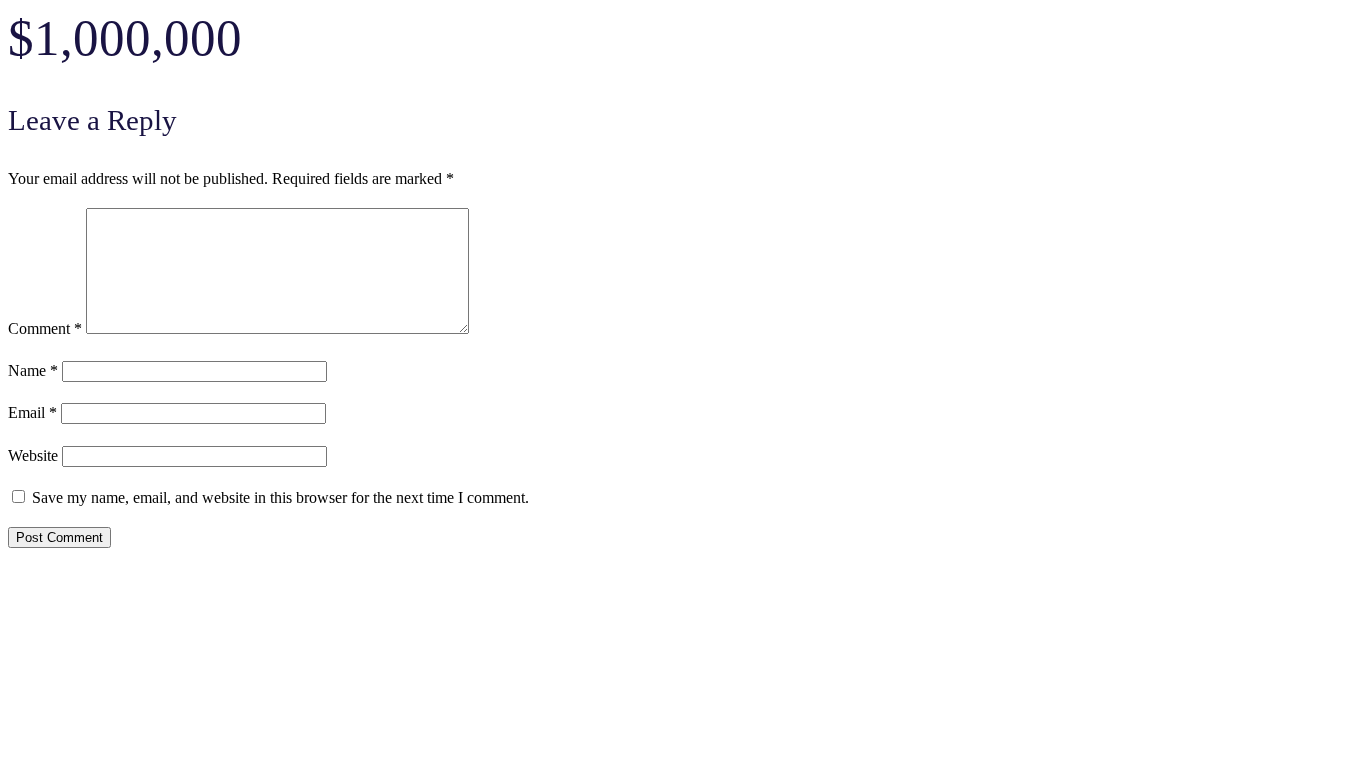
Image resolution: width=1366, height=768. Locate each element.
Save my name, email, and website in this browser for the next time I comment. (280, 498)
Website (33, 456)
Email (32, 413)
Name (33, 371)
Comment (45, 329)
